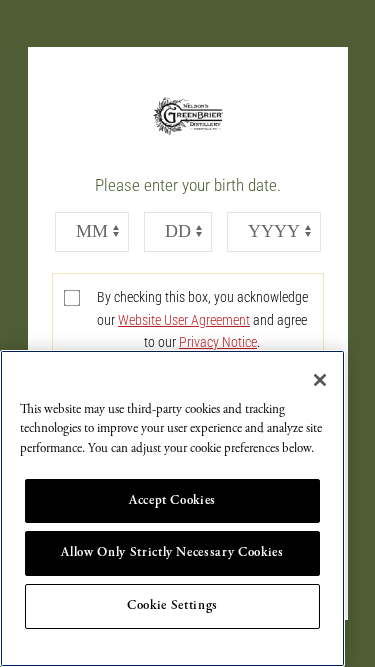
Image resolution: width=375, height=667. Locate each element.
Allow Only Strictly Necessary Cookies (172, 552)
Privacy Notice (218, 342)
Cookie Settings (172, 605)
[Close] (320, 380)
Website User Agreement (184, 320)
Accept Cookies (172, 500)
